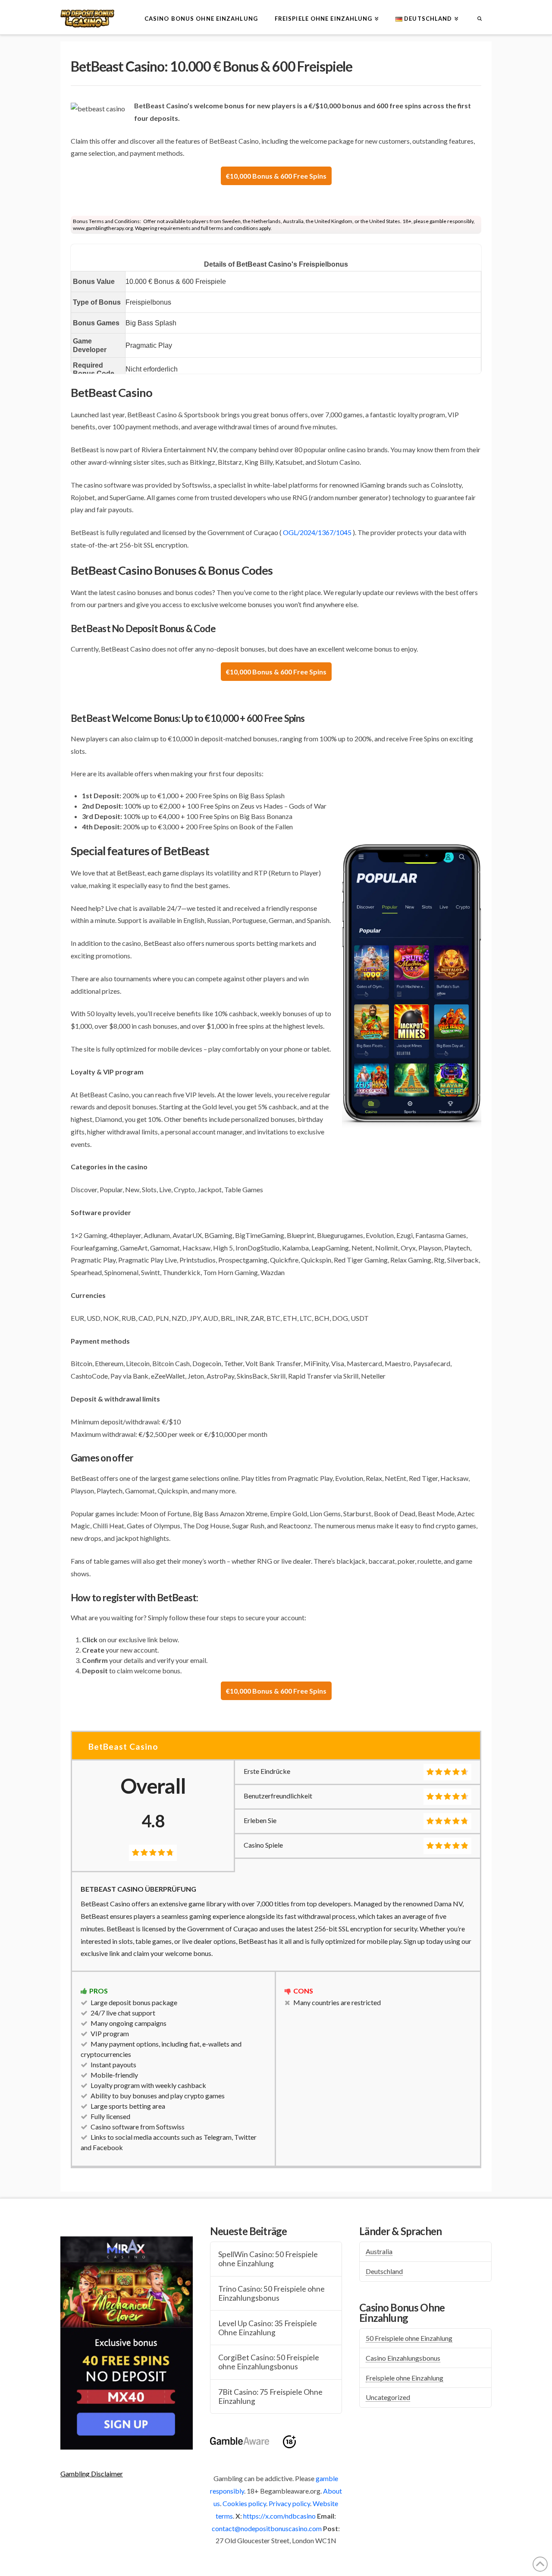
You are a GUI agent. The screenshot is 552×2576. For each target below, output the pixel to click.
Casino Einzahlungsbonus (403, 2358)
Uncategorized (388, 2397)
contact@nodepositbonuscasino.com (267, 2528)
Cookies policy (244, 2503)
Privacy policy (289, 2503)
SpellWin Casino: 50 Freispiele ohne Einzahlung (268, 2259)
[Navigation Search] (479, 17)
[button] (92, 2474)
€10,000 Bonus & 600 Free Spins (276, 176)
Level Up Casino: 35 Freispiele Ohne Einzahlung (268, 2328)
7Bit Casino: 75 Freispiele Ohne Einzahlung (270, 2396)
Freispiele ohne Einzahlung (405, 2378)
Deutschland (384, 2271)
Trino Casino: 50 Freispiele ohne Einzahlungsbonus (271, 2293)
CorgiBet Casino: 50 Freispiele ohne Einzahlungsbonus (269, 2362)
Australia (379, 2251)
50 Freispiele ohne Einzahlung (409, 2338)
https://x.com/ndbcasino (279, 2516)
